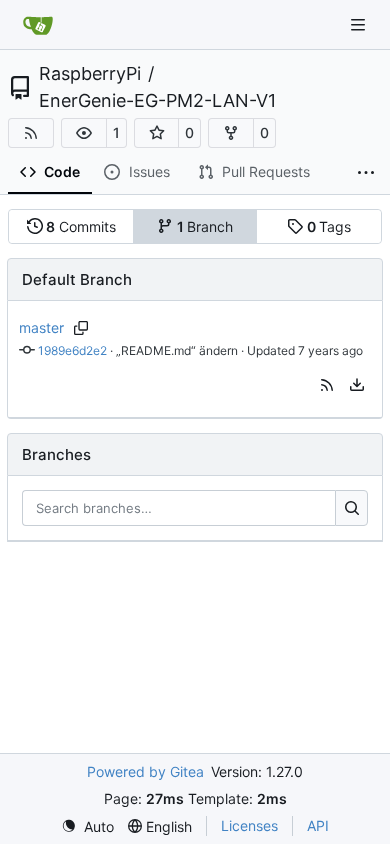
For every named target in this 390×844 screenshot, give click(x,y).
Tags (329, 226)
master (41, 327)
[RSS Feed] (31, 133)
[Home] (38, 25)
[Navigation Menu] (360, 24)
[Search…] (351, 508)
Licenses (249, 825)
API (318, 825)
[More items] (366, 173)
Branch (205, 226)
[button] (84, 133)
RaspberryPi (90, 74)
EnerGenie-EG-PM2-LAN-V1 (157, 101)
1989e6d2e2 (72, 350)
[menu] (357, 385)
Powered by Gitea (145, 771)
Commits (81, 226)
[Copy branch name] (81, 328)
